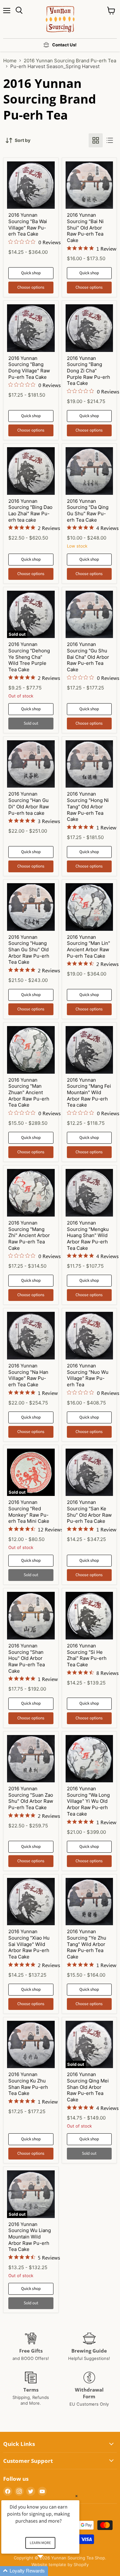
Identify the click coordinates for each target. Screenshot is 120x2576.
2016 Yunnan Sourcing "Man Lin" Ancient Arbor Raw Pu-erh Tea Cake (88, 946)
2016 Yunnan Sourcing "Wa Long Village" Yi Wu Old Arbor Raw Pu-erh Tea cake (88, 1801)
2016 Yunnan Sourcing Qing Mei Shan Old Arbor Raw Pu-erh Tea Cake (88, 2087)
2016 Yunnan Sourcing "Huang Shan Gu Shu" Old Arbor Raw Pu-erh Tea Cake (29, 950)
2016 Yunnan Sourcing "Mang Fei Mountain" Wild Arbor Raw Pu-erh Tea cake (89, 1093)
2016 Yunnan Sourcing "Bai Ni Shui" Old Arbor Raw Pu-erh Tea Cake (85, 228)
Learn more (40, 2543)
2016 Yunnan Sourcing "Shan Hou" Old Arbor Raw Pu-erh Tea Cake (27, 1658)
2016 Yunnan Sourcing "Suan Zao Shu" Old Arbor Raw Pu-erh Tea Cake (31, 1798)
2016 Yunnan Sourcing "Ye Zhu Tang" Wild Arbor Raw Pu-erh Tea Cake (87, 1944)
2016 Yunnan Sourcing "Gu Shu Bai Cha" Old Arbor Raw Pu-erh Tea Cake (88, 657)
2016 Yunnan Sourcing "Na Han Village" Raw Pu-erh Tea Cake (28, 1375)
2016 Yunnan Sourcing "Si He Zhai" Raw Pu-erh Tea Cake (87, 1655)
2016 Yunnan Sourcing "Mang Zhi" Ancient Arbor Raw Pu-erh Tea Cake (29, 1235)
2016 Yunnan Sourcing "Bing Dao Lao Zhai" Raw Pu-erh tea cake (30, 510)
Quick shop (31, 273)
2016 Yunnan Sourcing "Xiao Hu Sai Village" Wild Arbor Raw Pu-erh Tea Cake (29, 1944)
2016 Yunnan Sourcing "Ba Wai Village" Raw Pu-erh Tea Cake (28, 224)
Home (10, 61)
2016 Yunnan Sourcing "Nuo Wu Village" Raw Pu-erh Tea (88, 1375)
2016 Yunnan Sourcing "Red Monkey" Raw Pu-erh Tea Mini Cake (29, 1512)
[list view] (110, 140)
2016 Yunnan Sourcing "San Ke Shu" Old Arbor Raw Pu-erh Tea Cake (89, 1512)
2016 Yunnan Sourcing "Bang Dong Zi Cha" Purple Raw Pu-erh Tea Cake (88, 371)
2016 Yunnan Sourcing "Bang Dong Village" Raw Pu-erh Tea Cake (29, 368)
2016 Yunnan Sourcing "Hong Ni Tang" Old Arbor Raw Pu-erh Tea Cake (88, 806)
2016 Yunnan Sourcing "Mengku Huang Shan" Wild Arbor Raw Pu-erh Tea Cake (88, 1235)
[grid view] (96, 140)
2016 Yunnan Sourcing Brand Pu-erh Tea (70, 61)
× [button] (76, 2496)
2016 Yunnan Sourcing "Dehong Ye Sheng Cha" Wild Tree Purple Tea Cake (29, 657)
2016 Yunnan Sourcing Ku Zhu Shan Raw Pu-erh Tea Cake (28, 2084)
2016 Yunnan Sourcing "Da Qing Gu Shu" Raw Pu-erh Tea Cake (88, 510)
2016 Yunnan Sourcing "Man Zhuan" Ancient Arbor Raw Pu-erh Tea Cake (29, 1093)
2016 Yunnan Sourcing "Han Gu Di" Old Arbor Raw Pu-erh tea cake (29, 803)
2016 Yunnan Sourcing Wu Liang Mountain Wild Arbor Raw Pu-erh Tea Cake (30, 2237)
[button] (48, 2571)
